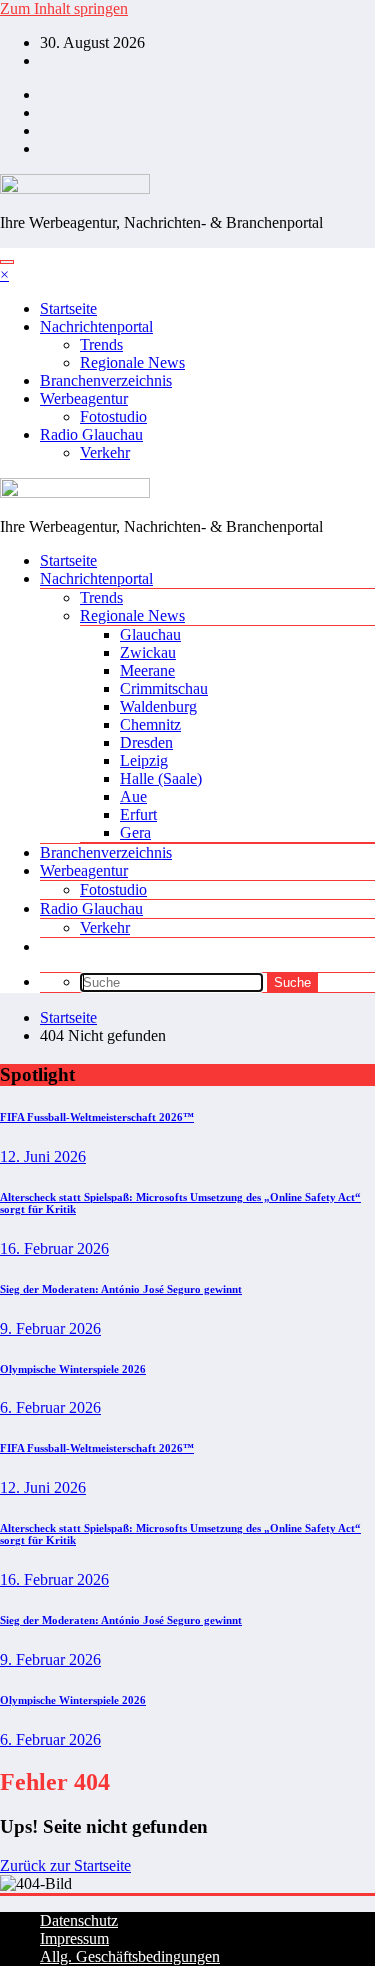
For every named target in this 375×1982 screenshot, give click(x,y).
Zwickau (148, 652)
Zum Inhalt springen (64, 8)
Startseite (68, 308)
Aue (133, 796)
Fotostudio (113, 416)
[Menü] (7, 262)
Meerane (147, 670)
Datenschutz (79, 1920)
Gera (135, 832)
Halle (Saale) (161, 778)
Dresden (146, 742)
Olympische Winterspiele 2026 (73, 1369)
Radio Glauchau (91, 434)
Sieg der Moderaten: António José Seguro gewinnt (121, 1289)
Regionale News (132, 362)
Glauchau (150, 634)
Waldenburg (158, 706)
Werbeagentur (84, 398)
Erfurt (138, 814)
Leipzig (144, 760)
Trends (101, 344)
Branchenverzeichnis (106, 380)
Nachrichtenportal (96, 326)
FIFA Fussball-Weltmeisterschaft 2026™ (97, 1117)
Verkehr (105, 452)
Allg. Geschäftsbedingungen (130, 1956)
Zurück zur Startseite (65, 1865)
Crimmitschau (164, 688)
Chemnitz (150, 724)
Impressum (74, 1938)
